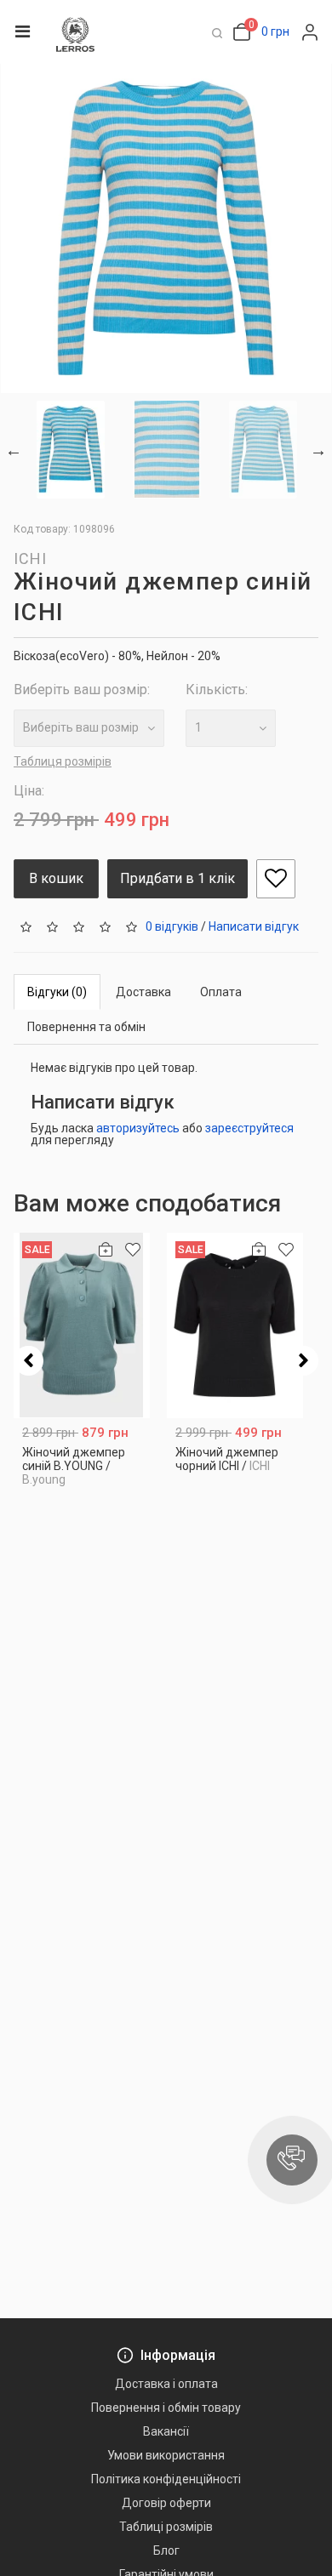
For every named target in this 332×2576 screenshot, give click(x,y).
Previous (14, 450)
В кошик (56, 878)
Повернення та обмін (86, 1027)
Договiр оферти (166, 2503)
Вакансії (166, 2431)
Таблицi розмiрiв (166, 2527)
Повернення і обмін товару (166, 2408)
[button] (292, 2160)
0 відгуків (172, 926)
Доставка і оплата (166, 2384)
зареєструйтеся (249, 1128)
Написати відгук (254, 926)
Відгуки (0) (57, 992)
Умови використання (166, 2455)
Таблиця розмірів (63, 761)
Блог (166, 2550)
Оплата (221, 992)
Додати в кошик (82, 1476)
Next (318, 450)
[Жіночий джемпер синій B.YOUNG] (82, 1325)
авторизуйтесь (138, 1128)
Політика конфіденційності (166, 2479)
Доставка (143, 992)
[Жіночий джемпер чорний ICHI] (235, 1325)
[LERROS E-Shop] (75, 34)
